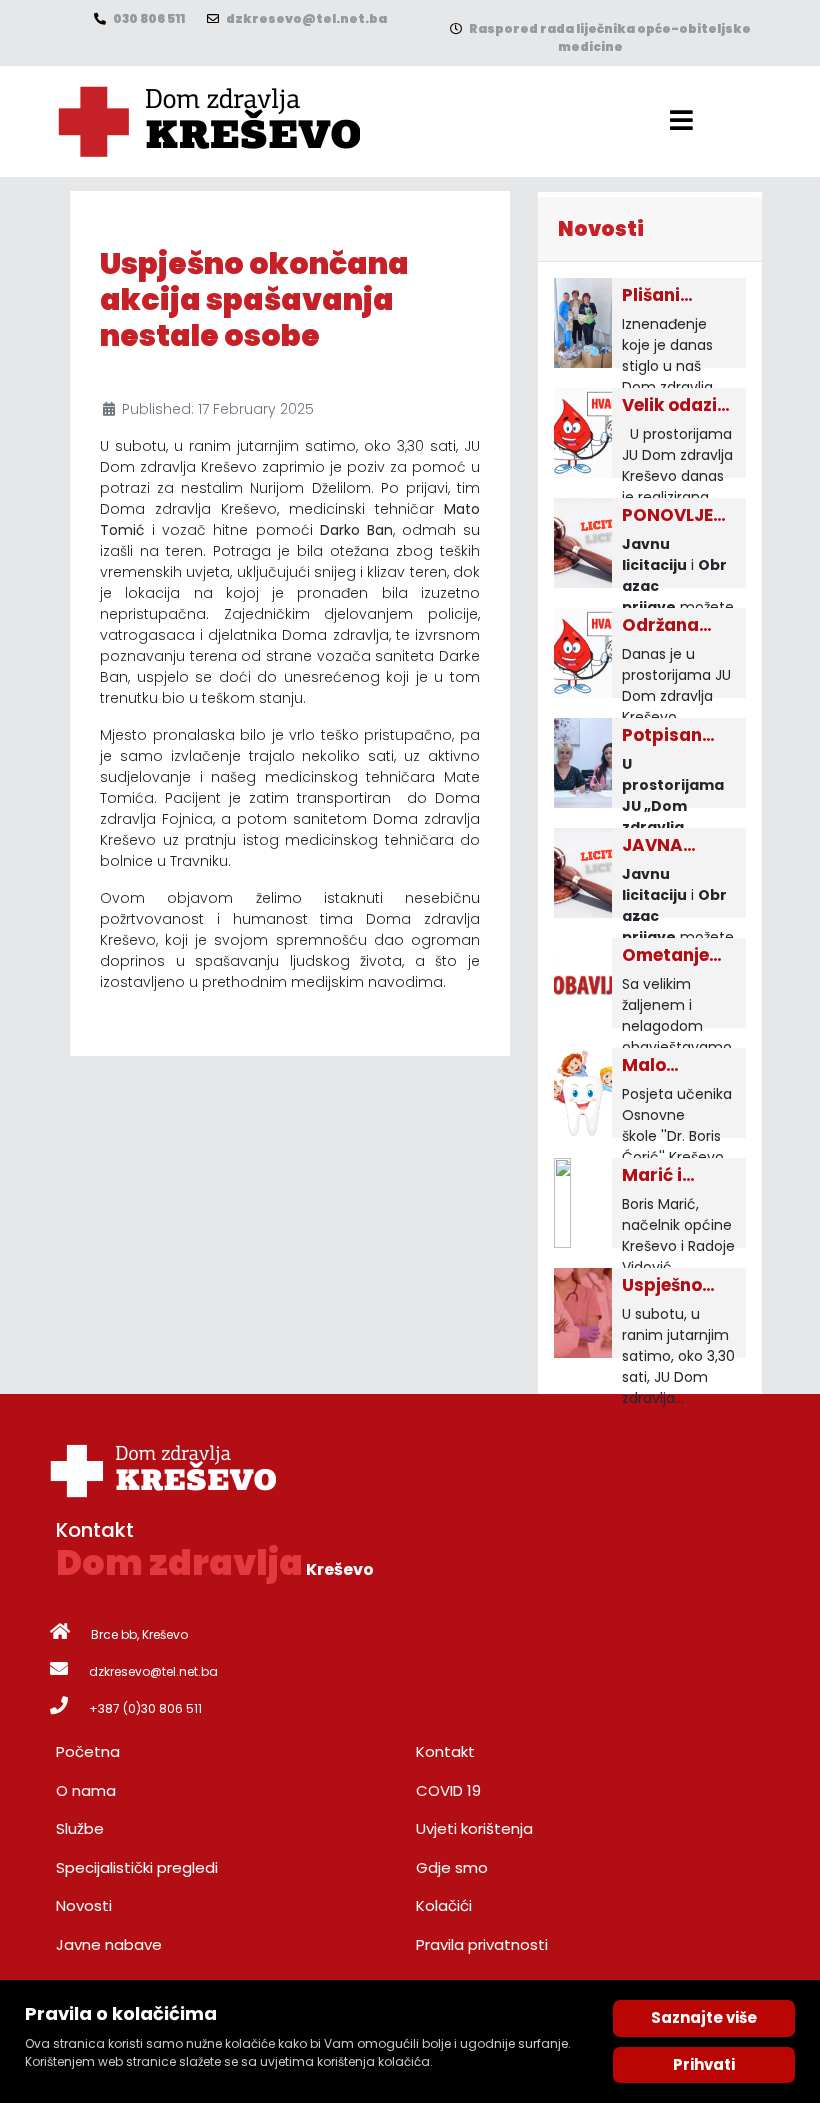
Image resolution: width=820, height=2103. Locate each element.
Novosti (84, 1905)
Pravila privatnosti (482, 1944)
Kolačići (444, 1905)
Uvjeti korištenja (474, 1828)
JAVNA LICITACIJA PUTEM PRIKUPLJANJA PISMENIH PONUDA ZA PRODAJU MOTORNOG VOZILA (676, 846)
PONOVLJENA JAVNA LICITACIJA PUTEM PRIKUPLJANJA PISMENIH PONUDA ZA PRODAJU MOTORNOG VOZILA (676, 516)
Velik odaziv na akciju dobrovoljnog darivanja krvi (676, 406)
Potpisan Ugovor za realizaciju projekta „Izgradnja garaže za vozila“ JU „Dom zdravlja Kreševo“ (669, 736)
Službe (80, 1828)
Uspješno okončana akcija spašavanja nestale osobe (675, 1286)
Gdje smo (452, 1867)
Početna (88, 1751)
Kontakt (445, 1751)
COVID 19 (448, 1790)
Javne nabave (109, 1944)
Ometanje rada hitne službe (668, 956)
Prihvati (704, 2064)
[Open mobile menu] (681, 120)
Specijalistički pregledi (137, 1867)
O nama (86, 1790)
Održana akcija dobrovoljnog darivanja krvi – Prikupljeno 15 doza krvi (676, 626)
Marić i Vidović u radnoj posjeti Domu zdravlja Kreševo (663, 1176)
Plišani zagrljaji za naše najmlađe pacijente (671, 296)
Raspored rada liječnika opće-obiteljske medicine (609, 37)
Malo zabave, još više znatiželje (672, 1066)
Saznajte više (704, 2017)
